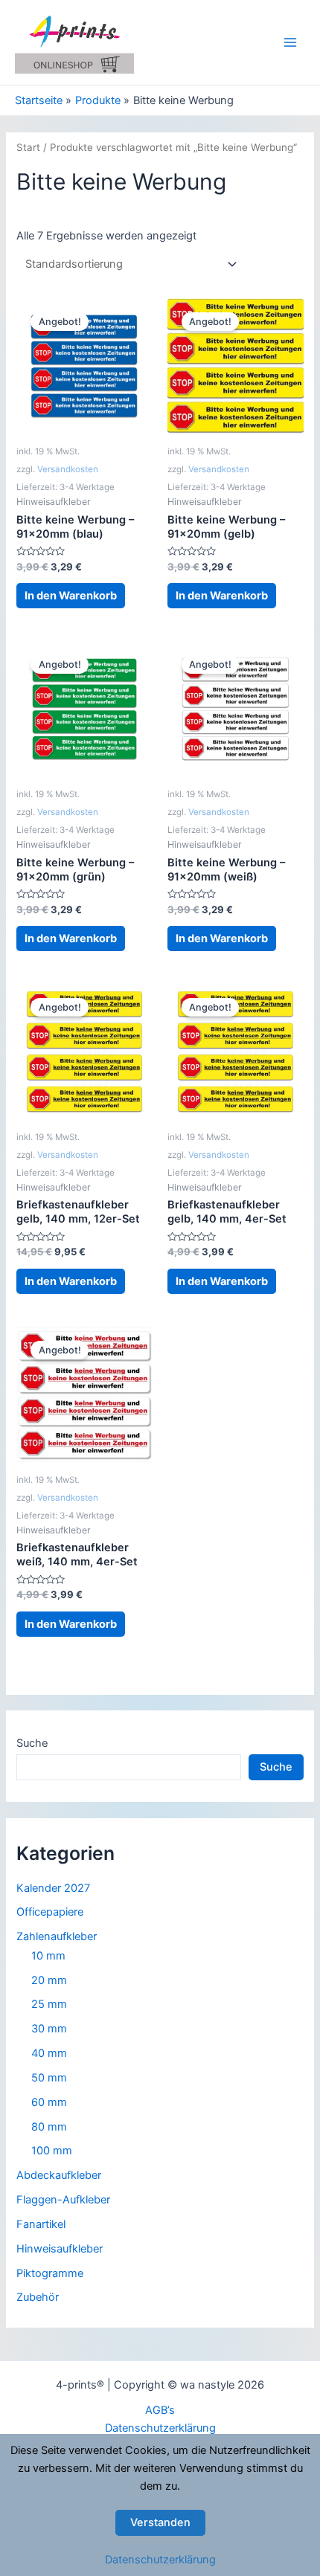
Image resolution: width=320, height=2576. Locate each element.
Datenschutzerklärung (160, 2428)
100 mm (52, 2151)
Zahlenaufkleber (57, 1936)
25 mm (49, 2004)
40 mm (49, 2053)
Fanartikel (41, 2224)
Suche (32, 1743)
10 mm (48, 1956)
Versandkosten (68, 469)
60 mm (49, 2102)
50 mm (49, 2078)
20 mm (49, 1980)
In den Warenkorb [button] (71, 596)
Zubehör (38, 2297)
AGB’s (160, 2410)
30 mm (49, 2029)
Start (28, 147)
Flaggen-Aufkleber (63, 2200)
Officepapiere (50, 1912)
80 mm (49, 2127)
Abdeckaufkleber (59, 2175)
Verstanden (160, 2522)
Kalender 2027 (53, 1888)
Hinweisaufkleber (60, 2249)
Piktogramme (50, 2273)
